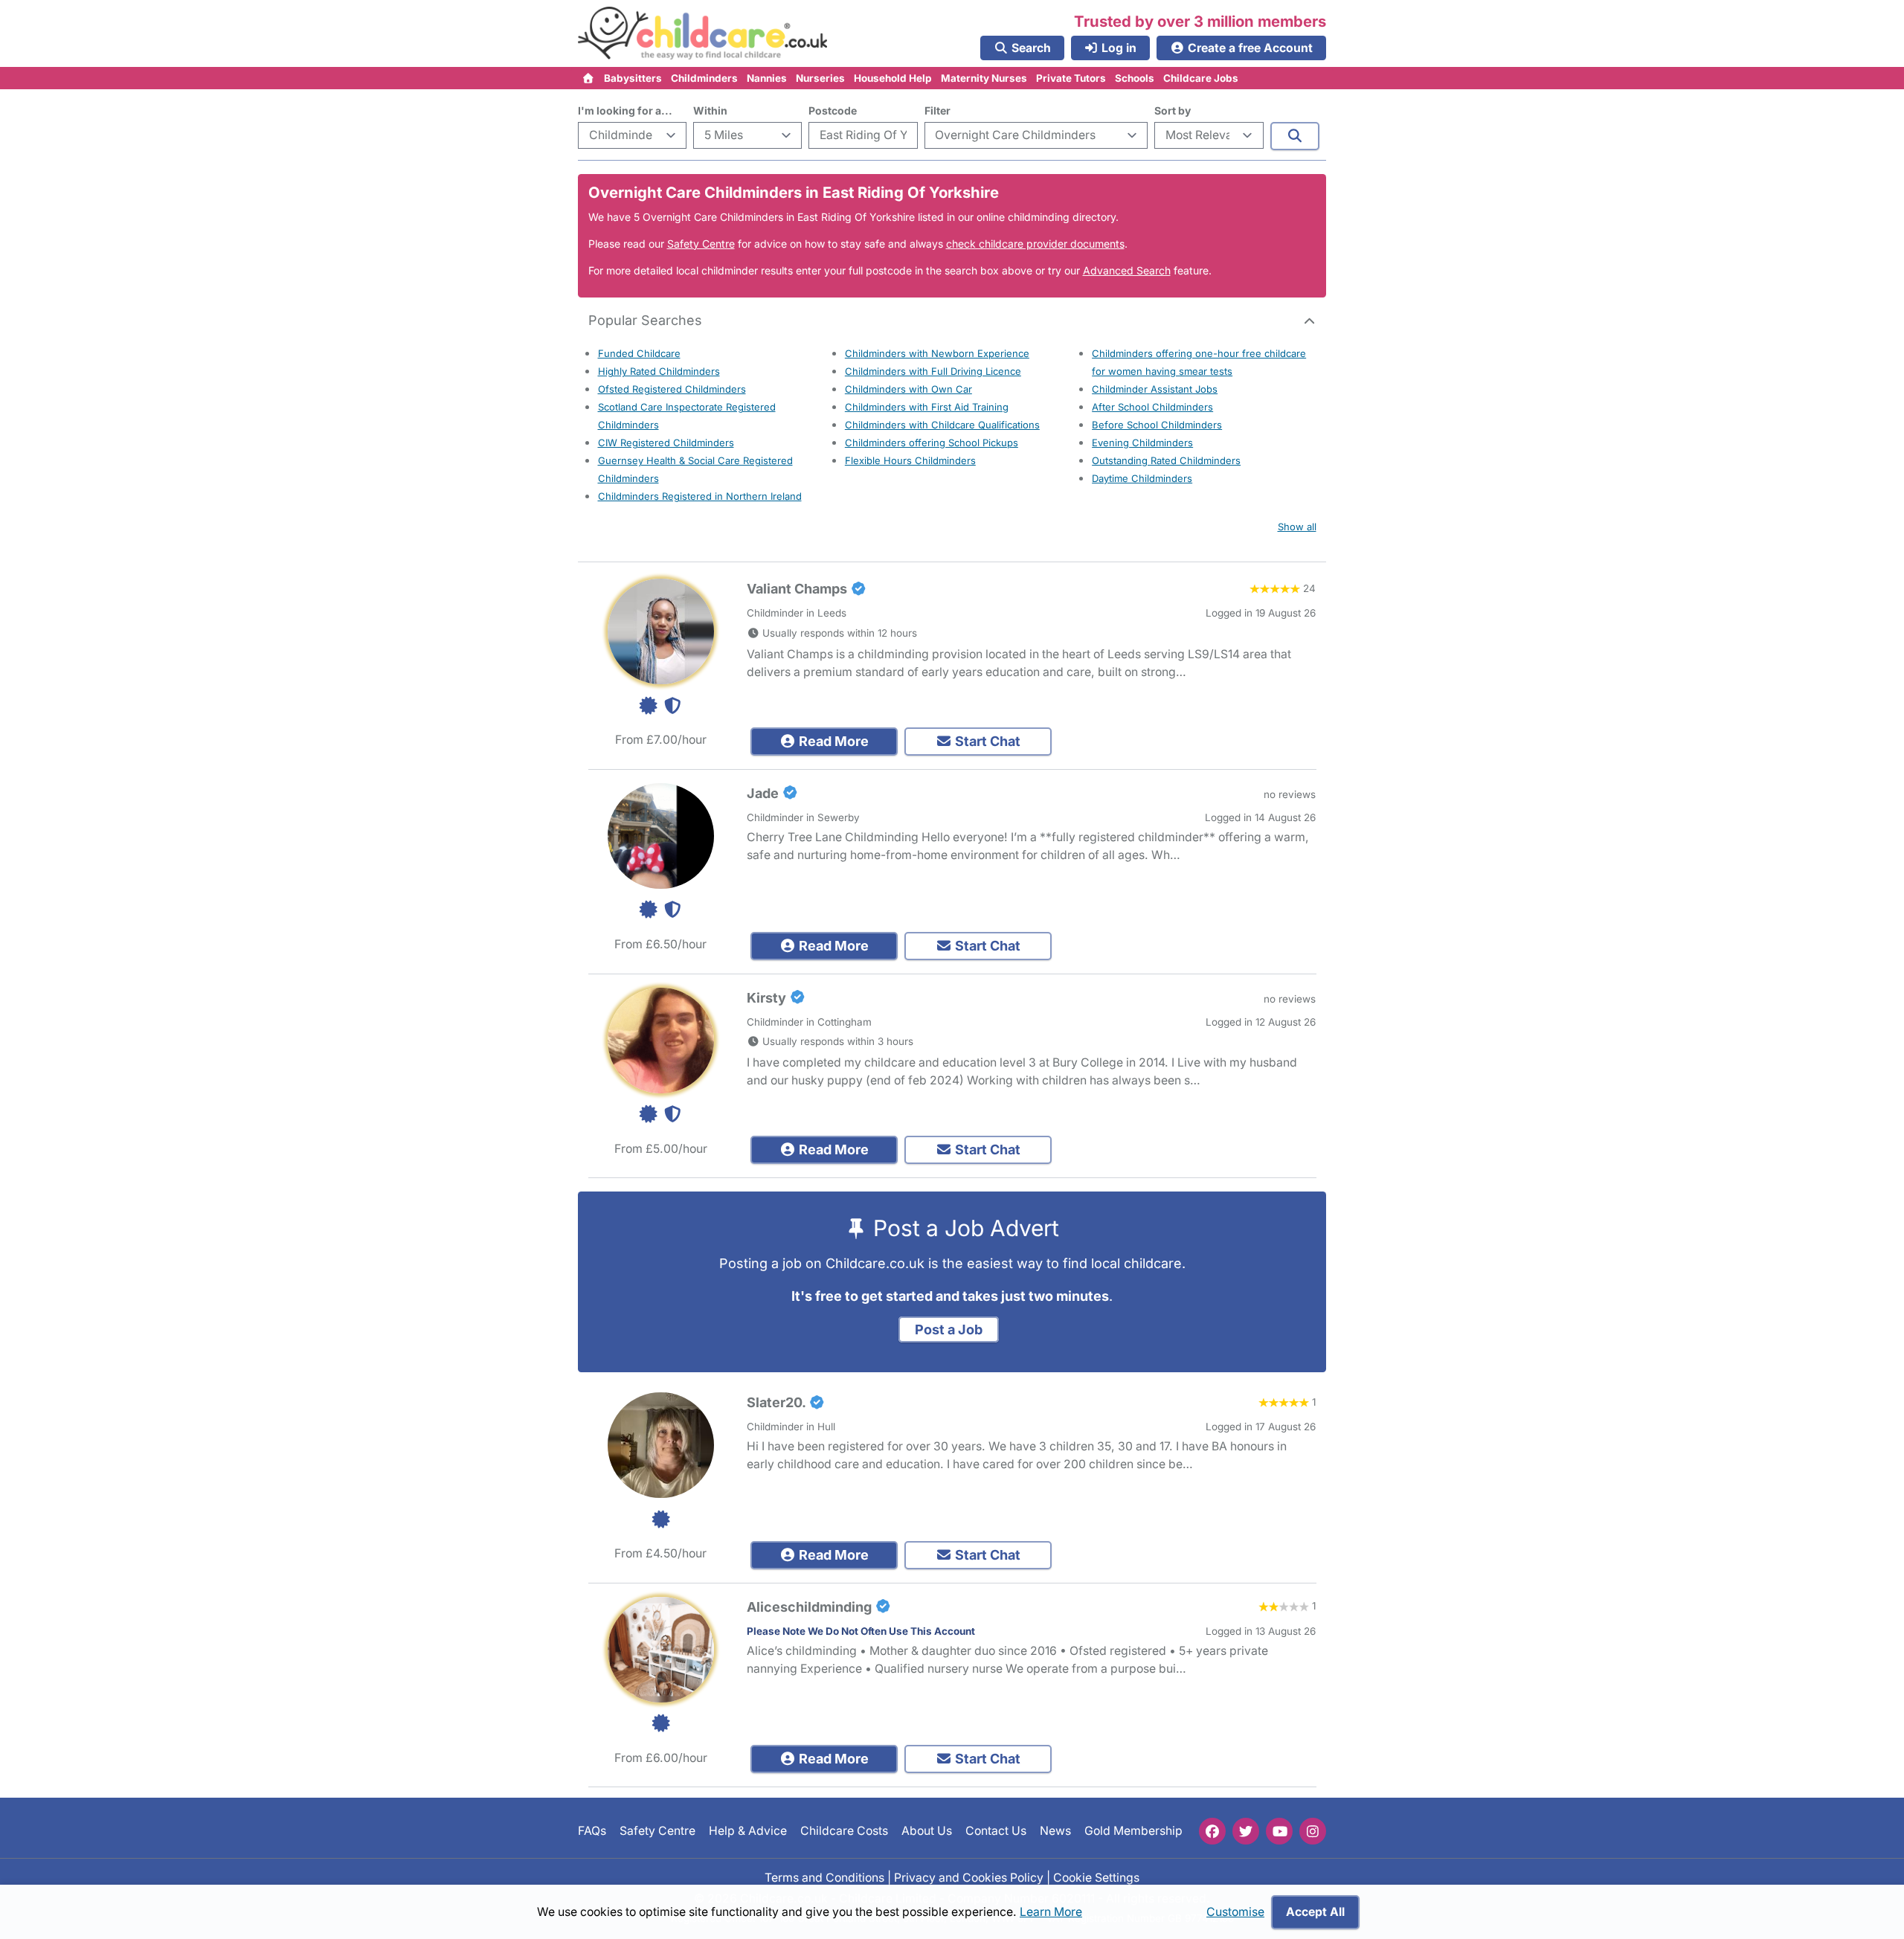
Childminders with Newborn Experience (937, 353)
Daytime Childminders (1142, 478)
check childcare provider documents (1035, 244)
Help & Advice (748, 1831)
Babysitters (633, 78)
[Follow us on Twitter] (1246, 1831)
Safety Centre (701, 244)
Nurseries (820, 78)
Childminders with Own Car (908, 389)
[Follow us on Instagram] (1313, 1831)
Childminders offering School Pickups (932, 443)
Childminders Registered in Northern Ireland (700, 496)
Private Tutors (1071, 78)
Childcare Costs (844, 1831)
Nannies (767, 78)
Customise (1235, 1912)
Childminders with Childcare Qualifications (942, 425)
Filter (937, 110)
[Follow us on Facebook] (1212, 1831)
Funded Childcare (639, 353)
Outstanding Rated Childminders (1166, 460)
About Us (927, 1831)
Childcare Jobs (1201, 78)
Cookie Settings (1096, 1877)
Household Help (893, 78)
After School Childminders (1152, 407)
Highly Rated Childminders (659, 371)
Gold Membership (1133, 1831)
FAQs (592, 1831)
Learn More (1051, 1912)
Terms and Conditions (824, 1877)
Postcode (833, 110)
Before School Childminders (1157, 425)
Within (710, 110)
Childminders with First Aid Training (927, 407)
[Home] (589, 78)
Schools (1135, 78)
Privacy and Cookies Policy (969, 1877)
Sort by (1173, 110)
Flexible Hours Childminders (910, 460)
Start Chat (986, 741)
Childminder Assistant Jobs (1155, 389)
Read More (832, 741)
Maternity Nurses (984, 78)
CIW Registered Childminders (666, 443)
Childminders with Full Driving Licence (933, 371)
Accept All (1315, 1912)
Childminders (704, 78)
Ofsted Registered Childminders (672, 389)
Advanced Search (1127, 270)
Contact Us (996, 1831)
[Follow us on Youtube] (1279, 1831)
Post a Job (949, 1329)
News (1055, 1831)
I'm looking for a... (625, 110)
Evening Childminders (1142, 443)
